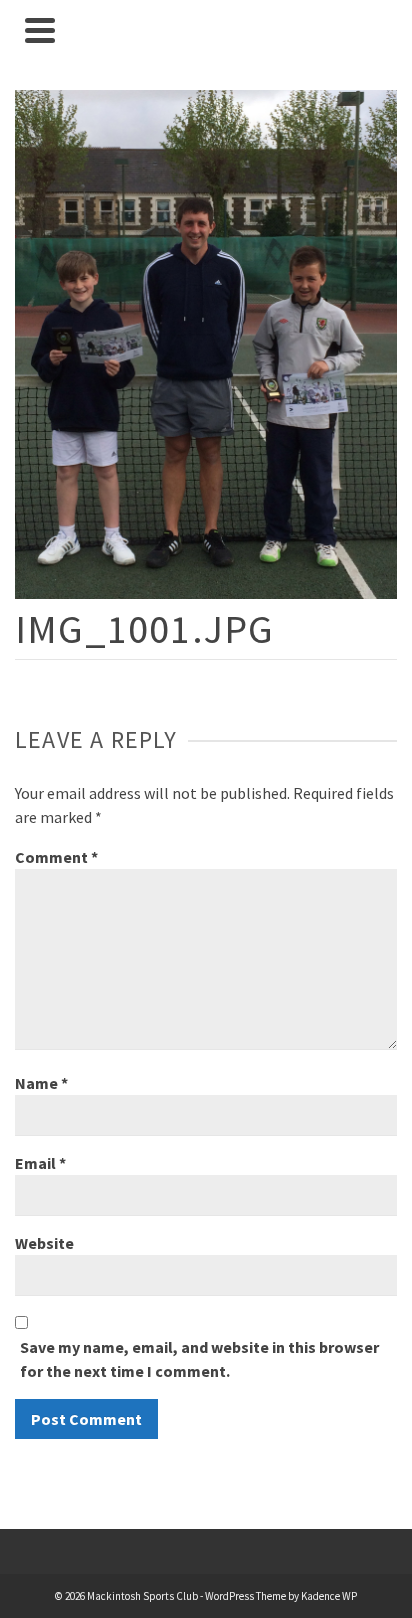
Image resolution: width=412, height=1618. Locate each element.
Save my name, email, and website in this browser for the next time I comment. (199, 1359)
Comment (56, 857)
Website (44, 1243)
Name (41, 1083)
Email (40, 1163)
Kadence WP (329, 1596)
